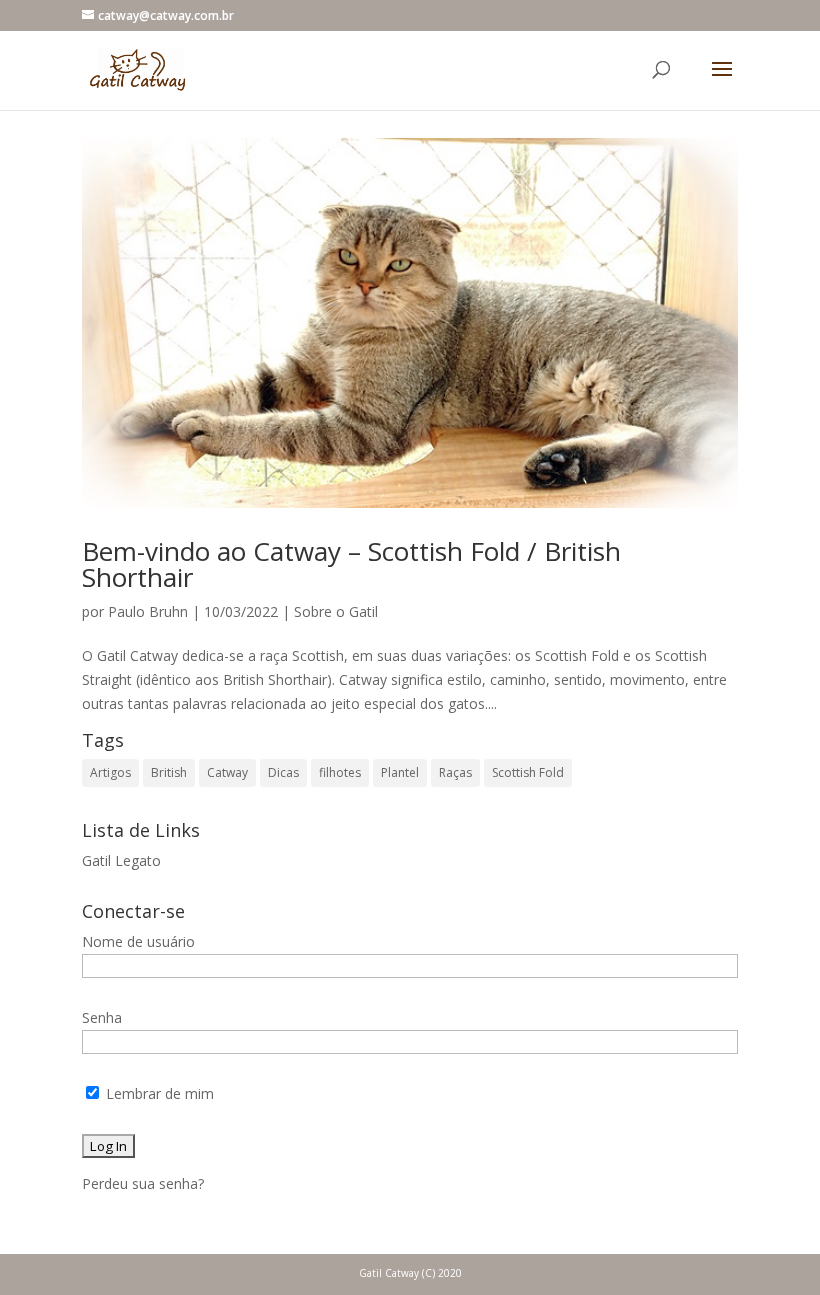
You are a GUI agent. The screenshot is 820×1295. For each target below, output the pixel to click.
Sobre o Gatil (336, 611)
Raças (455, 772)
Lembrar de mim (158, 1093)
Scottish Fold (528, 772)
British (169, 772)
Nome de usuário (138, 941)
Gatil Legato (121, 860)
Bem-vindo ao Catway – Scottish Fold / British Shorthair (351, 564)
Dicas (283, 772)
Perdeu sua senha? (143, 1183)
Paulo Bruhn (148, 611)
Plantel (400, 772)
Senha (102, 1017)
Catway (227, 772)
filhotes (340, 772)
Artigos (110, 772)
